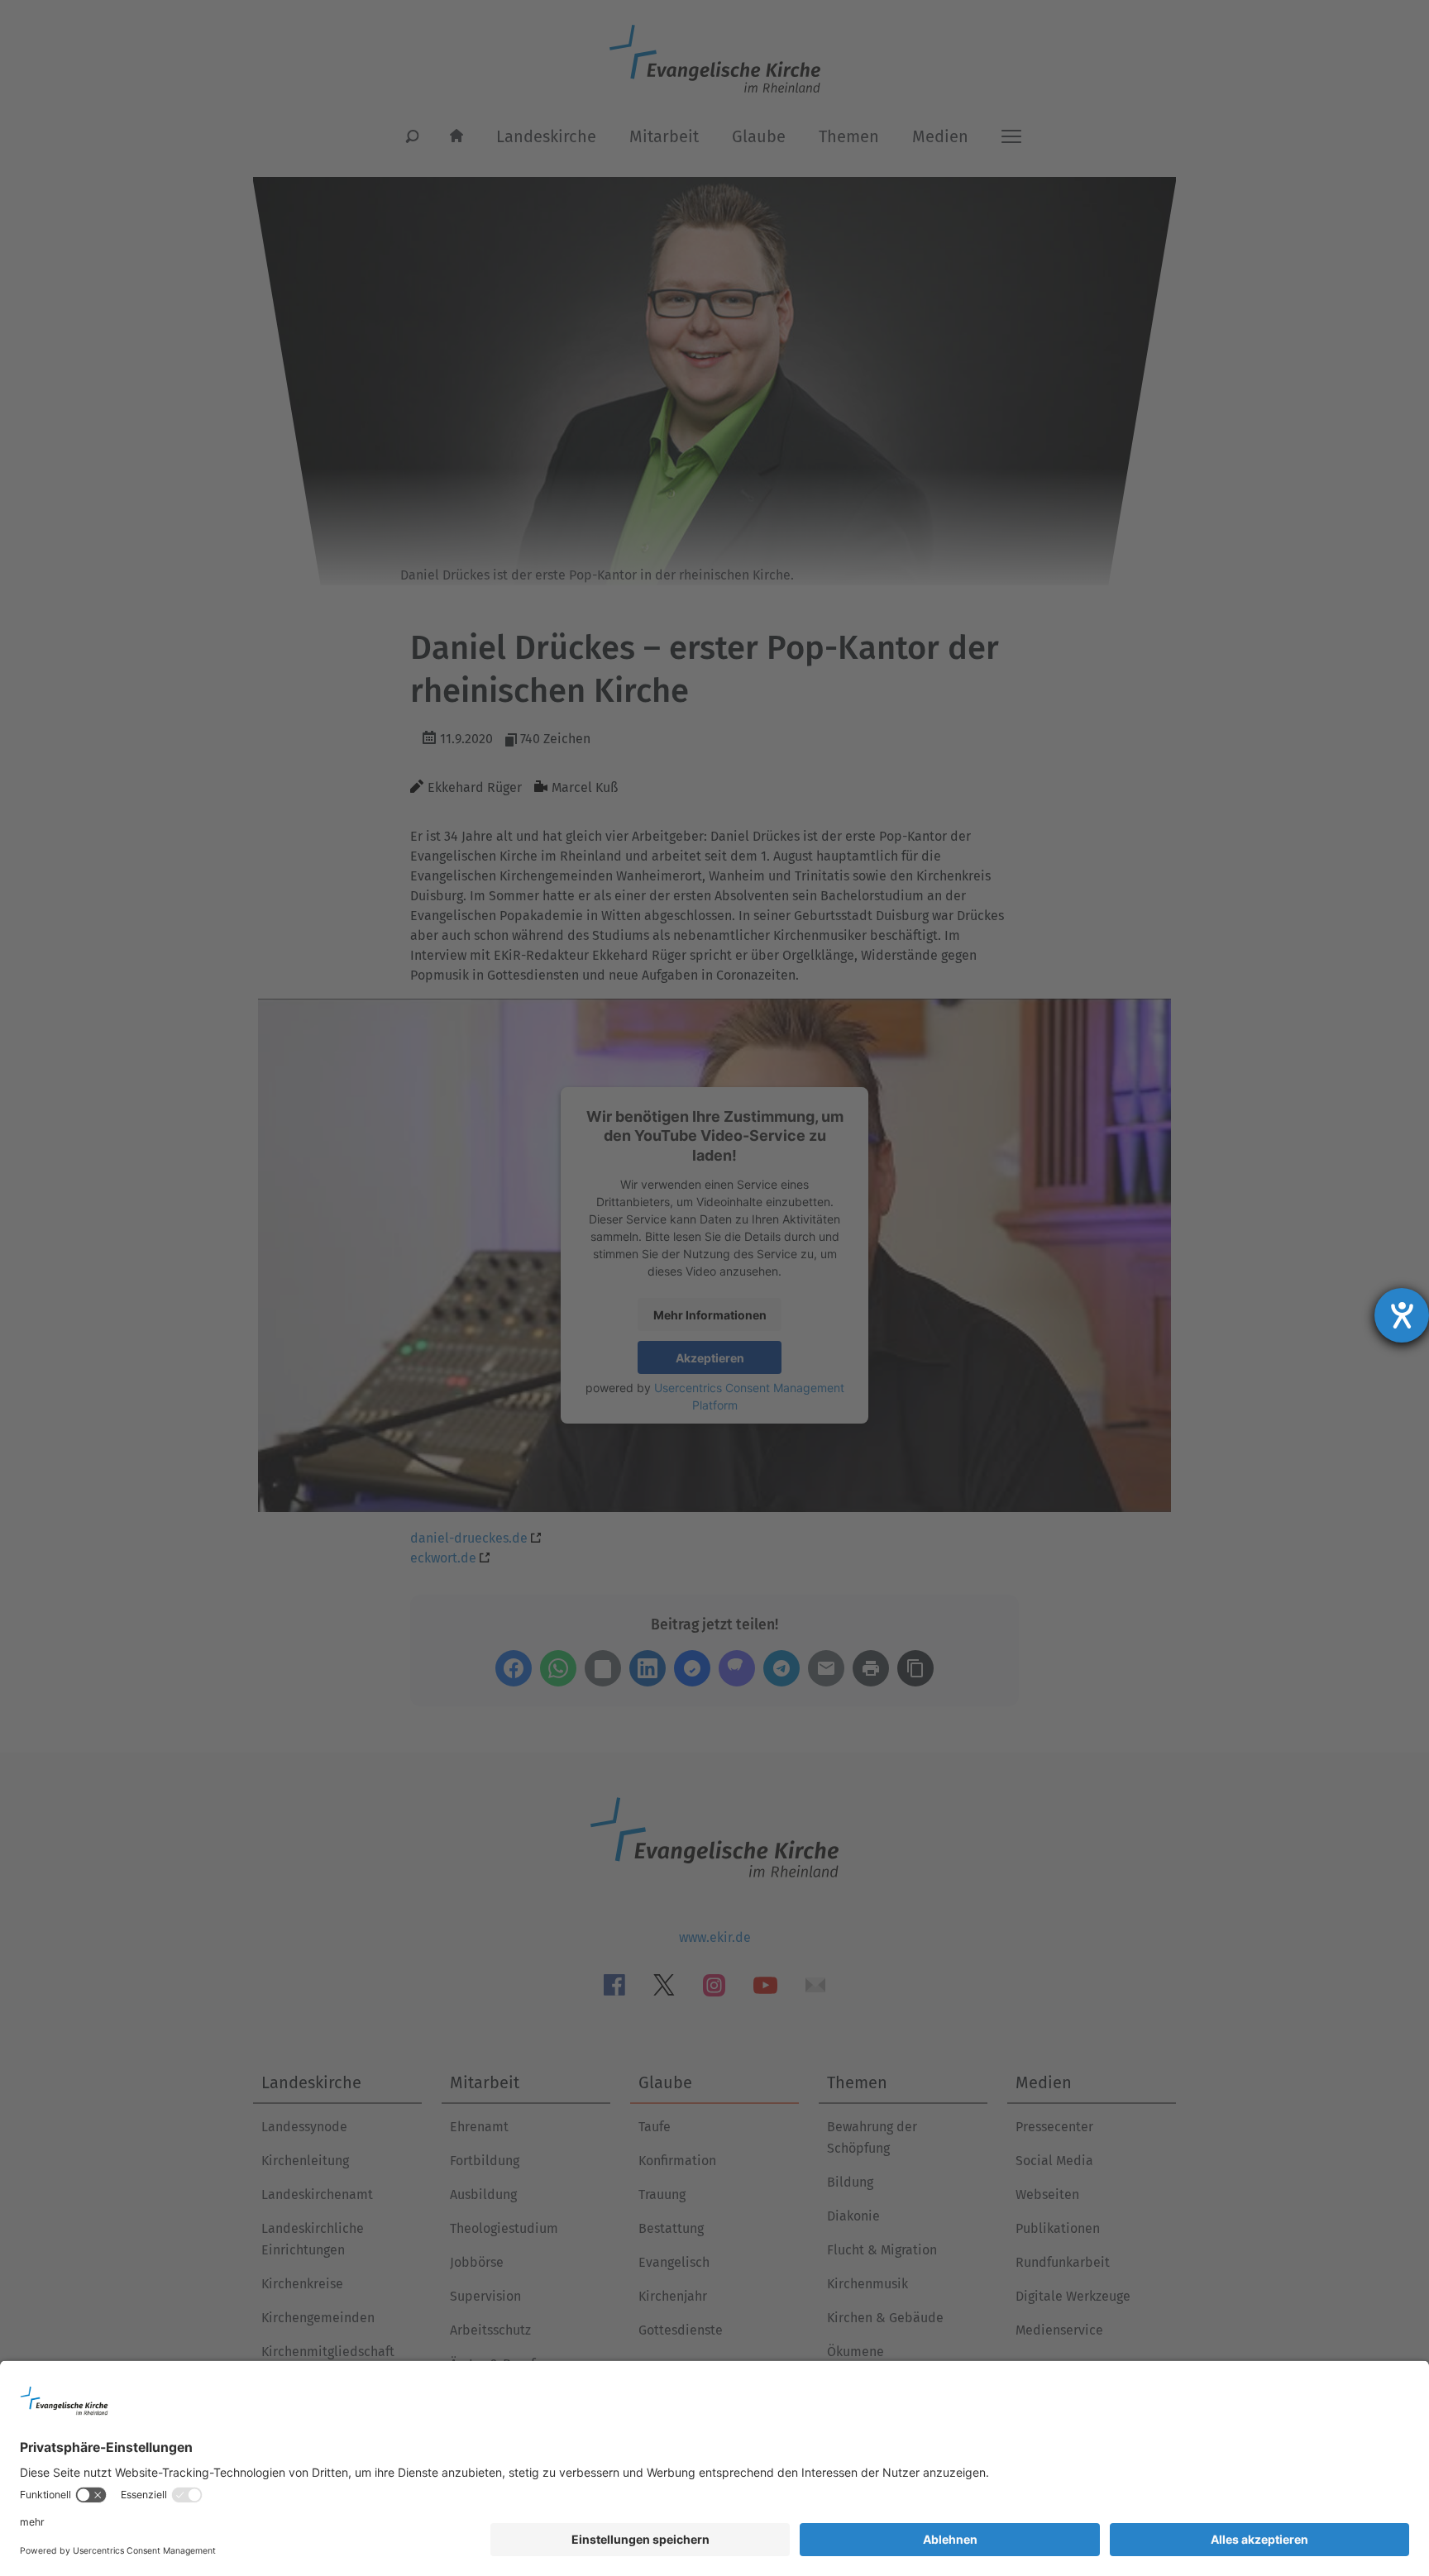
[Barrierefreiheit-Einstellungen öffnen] (1402, 1315)
